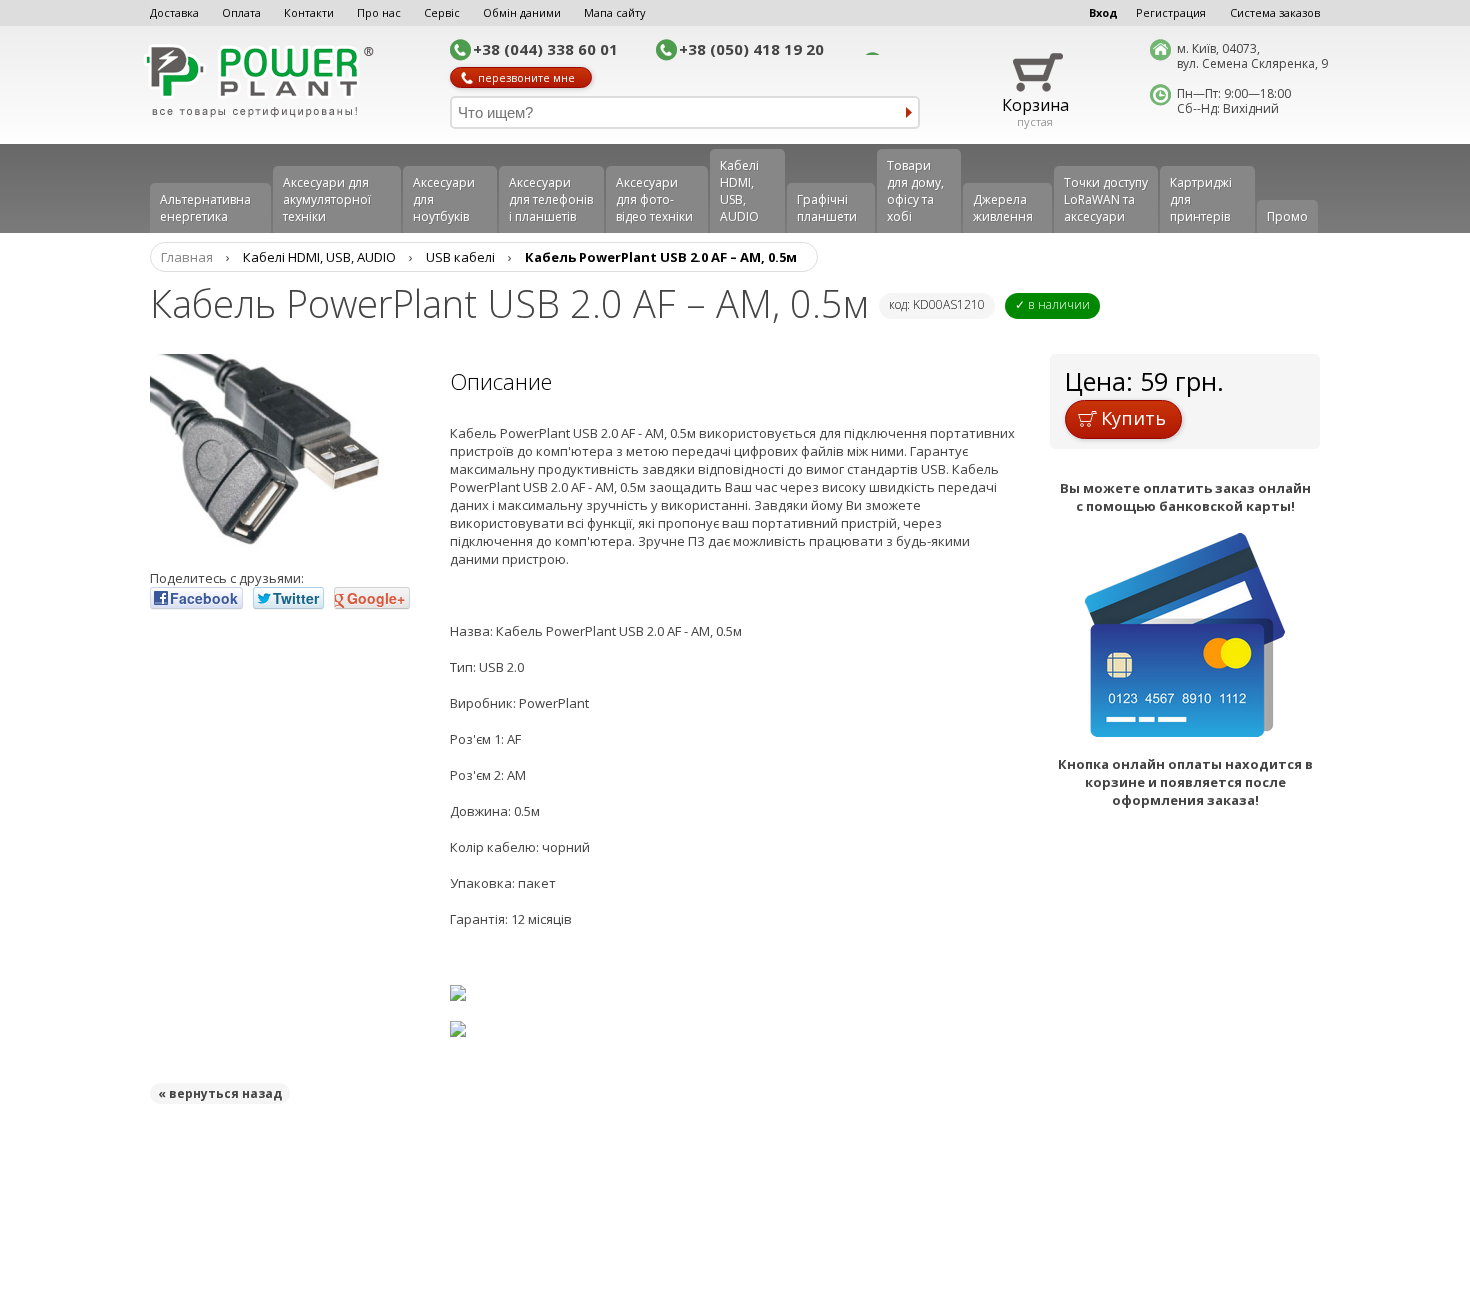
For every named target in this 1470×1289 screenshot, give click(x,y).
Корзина (1035, 105)
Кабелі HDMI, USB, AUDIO (739, 191)
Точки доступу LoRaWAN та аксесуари (1106, 199)
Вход (1103, 12)
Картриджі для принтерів (1201, 199)
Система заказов (1275, 12)
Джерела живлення (1003, 208)
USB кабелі (460, 257)
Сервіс (442, 12)
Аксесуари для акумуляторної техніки (327, 199)
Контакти (309, 12)
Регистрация (1171, 12)
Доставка (174, 12)
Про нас (379, 12)
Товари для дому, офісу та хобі (915, 191)
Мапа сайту (615, 12)
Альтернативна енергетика (205, 208)
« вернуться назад (220, 1093)
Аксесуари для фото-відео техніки (654, 199)
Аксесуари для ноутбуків (444, 199)
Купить (1133, 418)
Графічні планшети (827, 208)
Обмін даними (522, 12)
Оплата (241, 12)
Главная (187, 257)
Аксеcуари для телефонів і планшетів (551, 199)
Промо (1287, 216)
